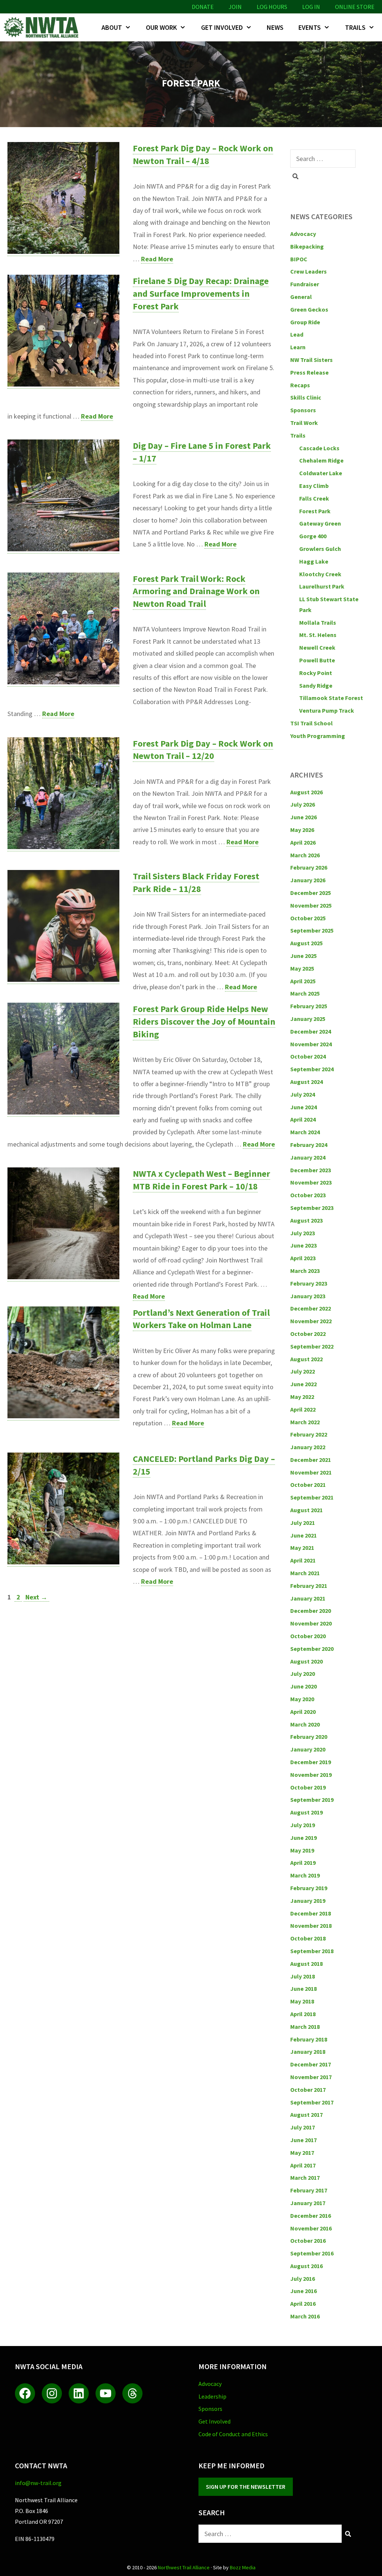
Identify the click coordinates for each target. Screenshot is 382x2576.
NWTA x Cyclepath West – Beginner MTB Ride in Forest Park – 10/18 (201, 1180)
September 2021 (312, 1497)
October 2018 (308, 1938)
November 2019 (311, 1775)
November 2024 (311, 1044)
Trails (355, 27)
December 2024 (311, 1031)
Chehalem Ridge (321, 460)
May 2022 (302, 1397)
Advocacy (303, 234)
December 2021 (311, 1460)
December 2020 (311, 1611)
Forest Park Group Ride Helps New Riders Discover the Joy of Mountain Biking (204, 1021)
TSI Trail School (311, 723)
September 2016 (312, 2253)
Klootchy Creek (320, 574)
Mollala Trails (318, 622)
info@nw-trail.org (38, 2483)
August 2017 (306, 2115)
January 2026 (308, 880)
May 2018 (302, 2001)
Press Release (309, 372)
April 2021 (303, 1560)
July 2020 (303, 1674)
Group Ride (305, 322)
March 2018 (305, 2027)
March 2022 (305, 1422)
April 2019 (303, 1863)
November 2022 (311, 1321)
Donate (203, 7)
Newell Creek (317, 647)
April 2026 (303, 842)
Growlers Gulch (320, 549)
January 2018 (308, 2052)
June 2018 (303, 1989)
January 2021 (308, 1598)
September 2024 (312, 1069)
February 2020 (309, 1737)
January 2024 (308, 1157)
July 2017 (303, 2127)
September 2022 (312, 1346)
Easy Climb (314, 486)
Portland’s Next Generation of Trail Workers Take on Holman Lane (201, 1319)
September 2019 (312, 1800)
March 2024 (305, 1132)
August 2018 (306, 1964)
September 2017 (312, 2102)
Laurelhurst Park (322, 586)
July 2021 (303, 1523)
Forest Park (315, 511)
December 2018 (311, 1913)
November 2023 (311, 1182)
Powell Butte (317, 660)
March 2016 (305, 2316)
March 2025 (305, 993)
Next (36, 1597)
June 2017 (303, 2140)
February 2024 (309, 1145)
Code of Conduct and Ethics (233, 2434)
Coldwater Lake (321, 473)
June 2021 (303, 1535)
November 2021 (311, 1472)
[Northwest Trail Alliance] (43, 27)
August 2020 (306, 1661)
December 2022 (311, 1308)
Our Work (161, 27)
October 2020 (308, 1636)
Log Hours (272, 7)
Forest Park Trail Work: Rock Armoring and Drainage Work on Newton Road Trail (196, 591)
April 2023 (303, 1258)
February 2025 (309, 1006)
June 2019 (303, 1838)
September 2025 (312, 930)
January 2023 (308, 1296)
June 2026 (303, 817)
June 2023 (303, 1245)
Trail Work (304, 423)
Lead (297, 334)
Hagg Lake (314, 561)
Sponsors (303, 410)
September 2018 (312, 1951)
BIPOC (299, 259)
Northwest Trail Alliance (184, 2567)
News (275, 27)
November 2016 (311, 2228)
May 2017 (302, 2153)
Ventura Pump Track (327, 710)
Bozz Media (243, 2567)
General (301, 297)
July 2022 (303, 1371)
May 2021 (302, 1548)
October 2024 (308, 1056)
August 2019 (306, 1812)
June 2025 (303, 956)
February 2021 (309, 1586)
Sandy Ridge (316, 685)
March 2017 (305, 2178)
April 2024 (303, 1119)
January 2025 (308, 1019)
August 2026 (306, 792)
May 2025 (302, 968)
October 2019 (308, 1787)
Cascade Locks (319, 448)
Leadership (212, 2396)
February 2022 (309, 1434)
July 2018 (303, 1976)
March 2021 (305, 1573)
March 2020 (305, 1724)
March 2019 (305, 1875)
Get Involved (222, 27)
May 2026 (302, 830)
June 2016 (303, 2291)
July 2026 (303, 804)
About (112, 27)
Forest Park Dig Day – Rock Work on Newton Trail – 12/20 (203, 750)
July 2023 (303, 1233)
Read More (157, 259)
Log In (311, 7)
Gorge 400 (313, 536)
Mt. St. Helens (318, 635)
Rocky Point (316, 673)
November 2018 (311, 1926)
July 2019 (303, 1825)
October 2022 (308, 1334)
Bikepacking (307, 246)
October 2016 (308, 2241)
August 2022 (306, 1359)
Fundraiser (305, 284)
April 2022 (303, 1409)
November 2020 (311, 1623)
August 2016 (306, 2266)
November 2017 (311, 2077)
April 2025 (303, 981)
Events (310, 27)
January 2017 (308, 2203)
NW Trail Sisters (311, 360)
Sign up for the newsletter (246, 2487)
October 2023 (308, 1195)
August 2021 (306, 1510)
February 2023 (309, 1283)
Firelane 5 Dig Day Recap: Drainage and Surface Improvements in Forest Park (201, 293)
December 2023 (311, 1170)
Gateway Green (320, 523)
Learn (298, 347)
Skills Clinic (306, 397)
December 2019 (311, 1762)
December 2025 (311, 893)
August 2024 (306, 1082)
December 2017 (311, 2064)
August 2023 (306, 1220)
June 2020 (303, 1686)
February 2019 (309, 1888)
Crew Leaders (309, 271)
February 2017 (309, 2190)
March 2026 (305, 855)
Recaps (300, 385)
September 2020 (312, 1649)
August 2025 (306, 943)
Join (235, 7)
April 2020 (303, 1712)
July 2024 (303, 1094)
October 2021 (308, 1485)
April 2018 (303, 2014)
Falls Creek (314, 498)
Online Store (355, 7)
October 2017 (308, 2090)
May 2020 (302, 1699)
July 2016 (303, 2279)
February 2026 (309, 867)
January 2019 (308, 1901)
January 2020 (308, 1749)
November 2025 (311, 905)
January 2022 (308, 1447)
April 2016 (303, 2304)
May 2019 (302, 1850)
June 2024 (303, 1107)
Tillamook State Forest (331, 698)
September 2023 (312, 1208)
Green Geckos (309, 309)
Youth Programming (318, 736)
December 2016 (311, 2216)
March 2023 (305, 1271)
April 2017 (303, 2165)
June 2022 (303, 1384)
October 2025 (308, 918)
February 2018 (309, 2039)
